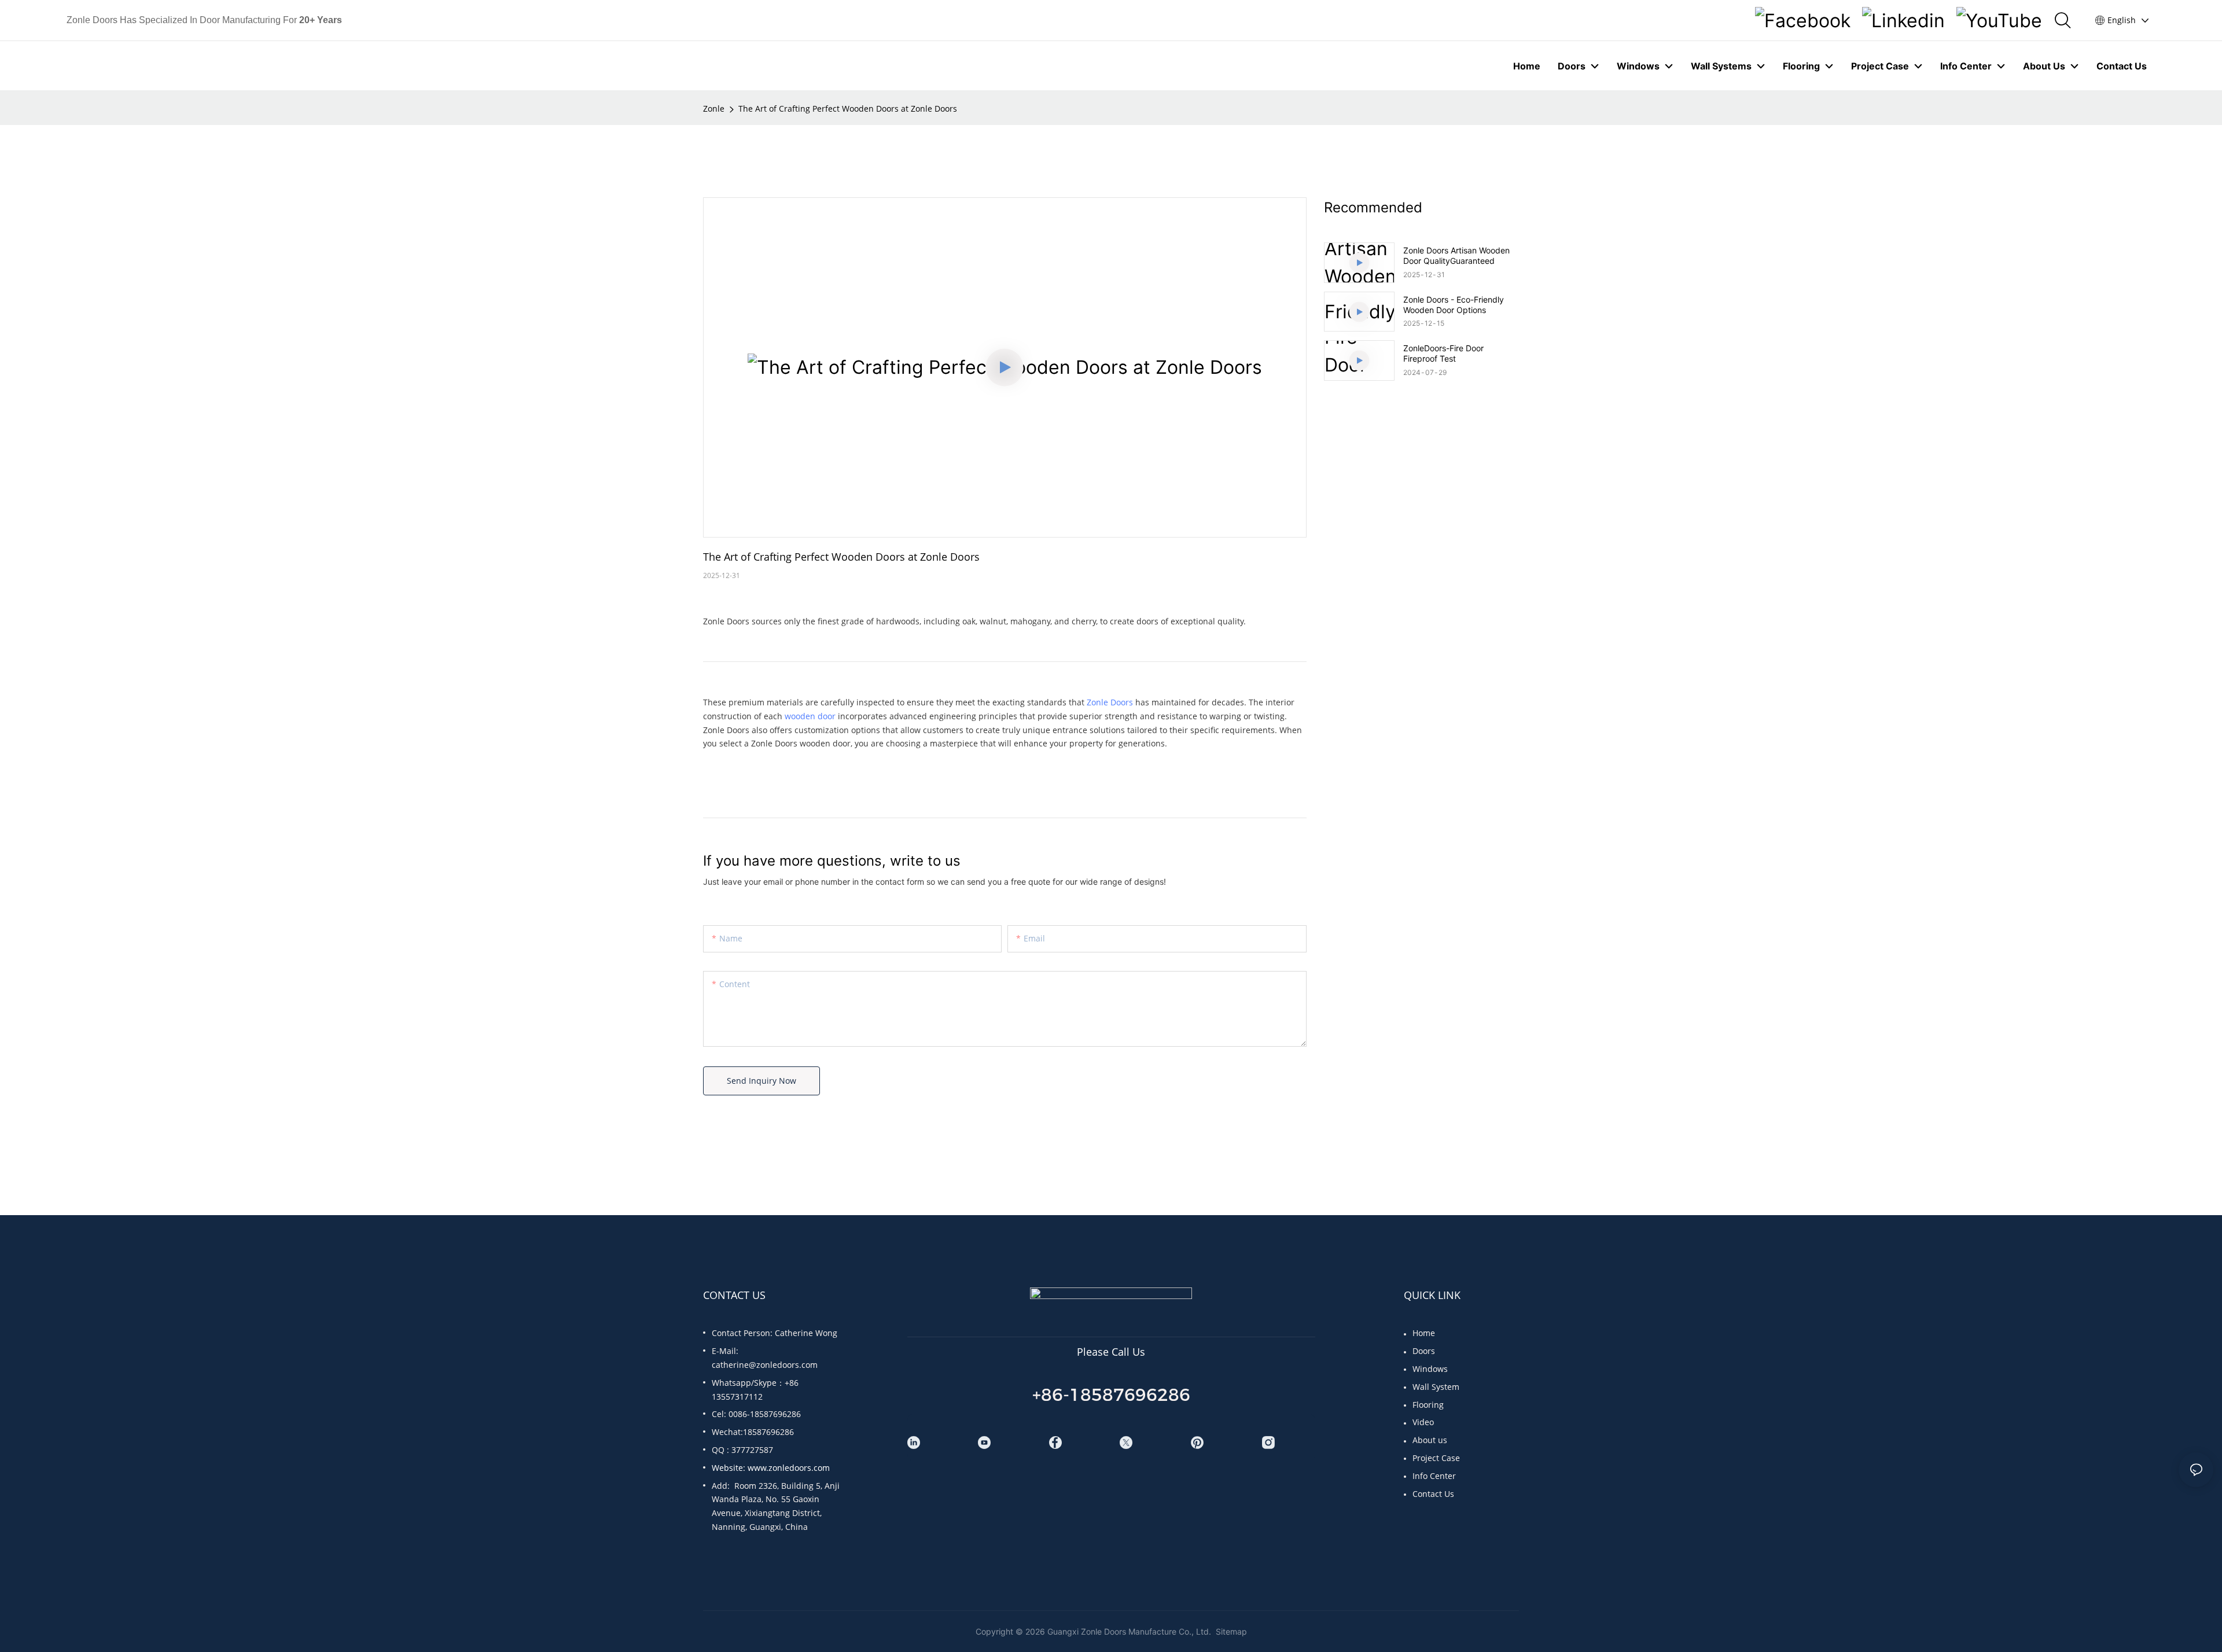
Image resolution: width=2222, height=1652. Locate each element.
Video (1423, 1422)
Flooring (1428, 1405)
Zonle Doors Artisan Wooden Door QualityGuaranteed (1456, 255)
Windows (1430, 1369)
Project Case (1436, 1458)
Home (1424, 1333)
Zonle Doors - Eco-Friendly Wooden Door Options (1454, 305)
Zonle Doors (1110, 702)
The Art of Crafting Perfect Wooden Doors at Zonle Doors (848, 108)
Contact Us (1433, 1494)
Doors (1424, 1351)
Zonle (714, 108)
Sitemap (1230, 1631)
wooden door (810, 716)
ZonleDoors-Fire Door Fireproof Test (1443, 353)
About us (1430, 1440)
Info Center (1434, 1476)
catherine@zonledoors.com (765, 1365)
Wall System (1436, 1387)
